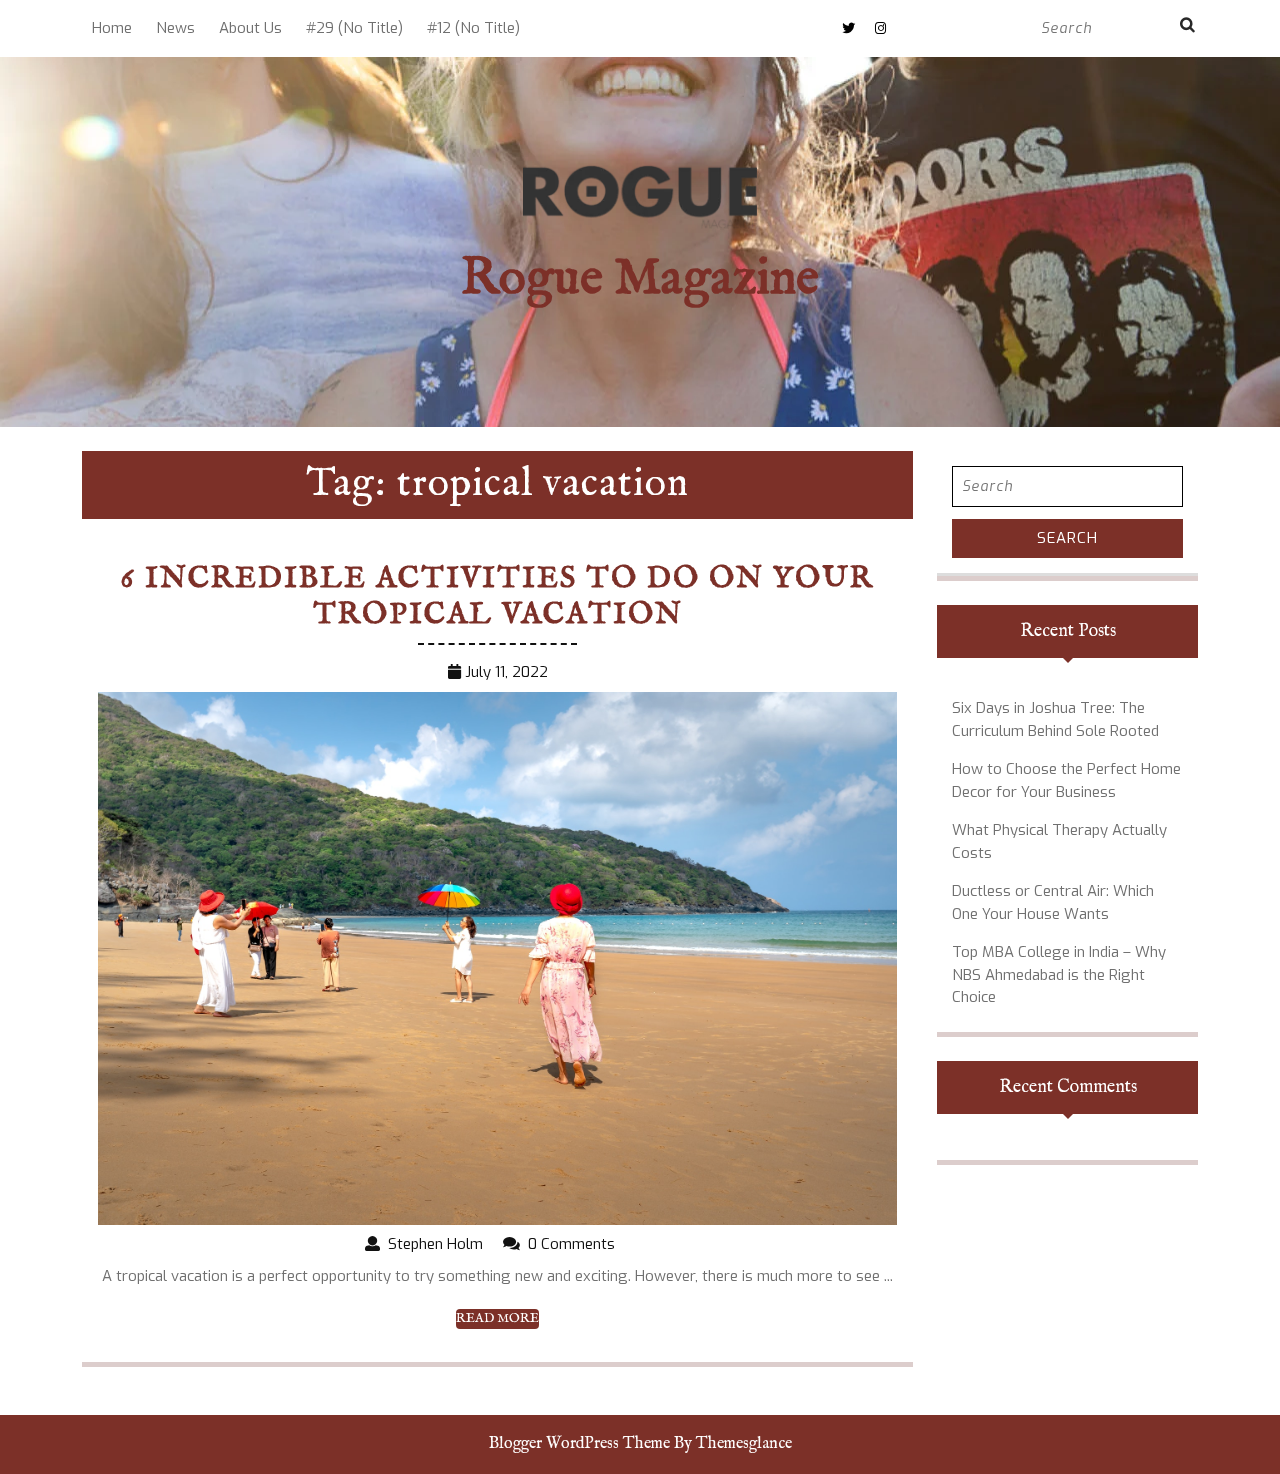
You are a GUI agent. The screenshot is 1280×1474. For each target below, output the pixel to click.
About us (250, 28)
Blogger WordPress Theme (579, 1444)
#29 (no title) (354, 28)
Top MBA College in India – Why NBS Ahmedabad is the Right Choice (1059, 974)
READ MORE (497, 1319)
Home (112, 28)
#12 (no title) (473, 28)
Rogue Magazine (640, 279)
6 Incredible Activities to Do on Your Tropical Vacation (497, 597)
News (175, 28)
